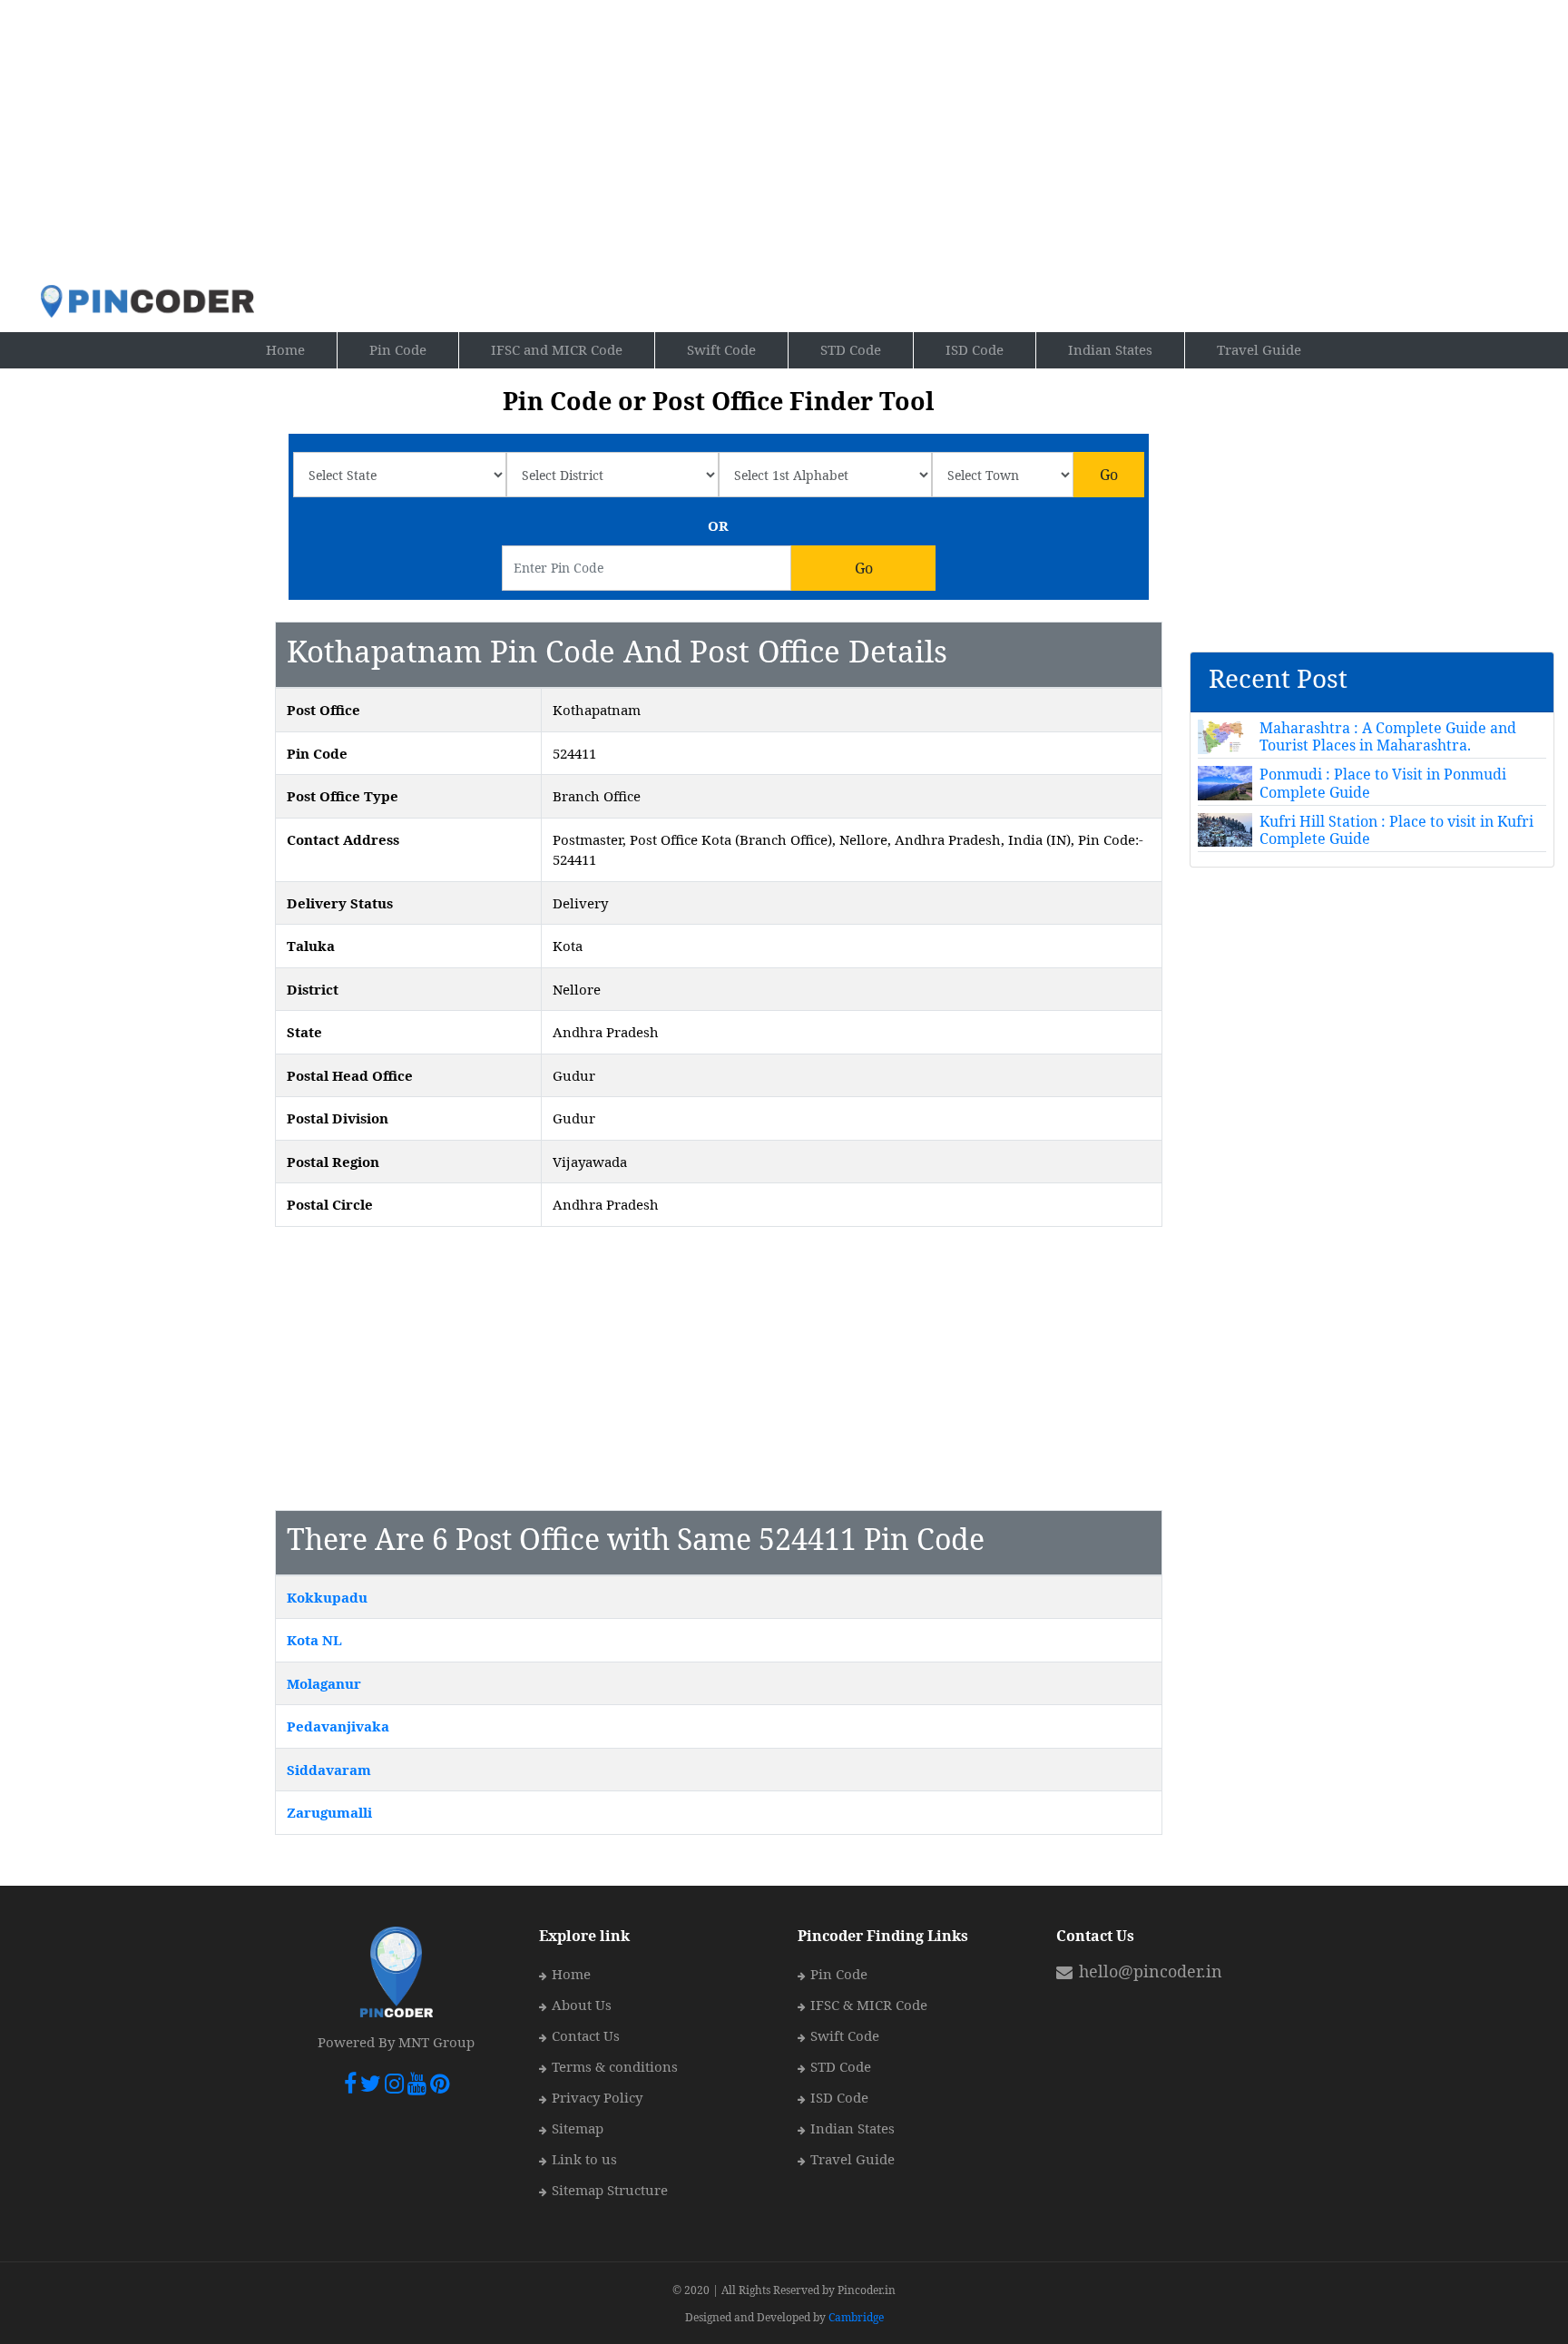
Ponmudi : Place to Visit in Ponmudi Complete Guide (1383, 783)
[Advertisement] (689, 142)
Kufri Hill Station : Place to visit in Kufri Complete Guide (1396, 830)
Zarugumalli (329, 1812)
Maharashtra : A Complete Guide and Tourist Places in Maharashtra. (1388, 736)
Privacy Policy (597, 2097)
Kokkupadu (327, 1597)
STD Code (851, 349)
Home (302, 349)
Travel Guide (1259, 349)
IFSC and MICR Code (557, 349)
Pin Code (414, 349)
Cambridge (856, 2317)
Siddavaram (329, 1770)
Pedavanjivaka (338, 1726)
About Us (582, 2005)
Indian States (1110, 349)
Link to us (584, 2159)
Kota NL (314, 1640)
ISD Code (975, 349)
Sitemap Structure (610, 2190)
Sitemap (578, 2128)
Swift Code (721, 349)
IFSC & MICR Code (869, 2005)
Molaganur (324, 1683)
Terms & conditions (615, 2066)
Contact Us (586, 2035)
